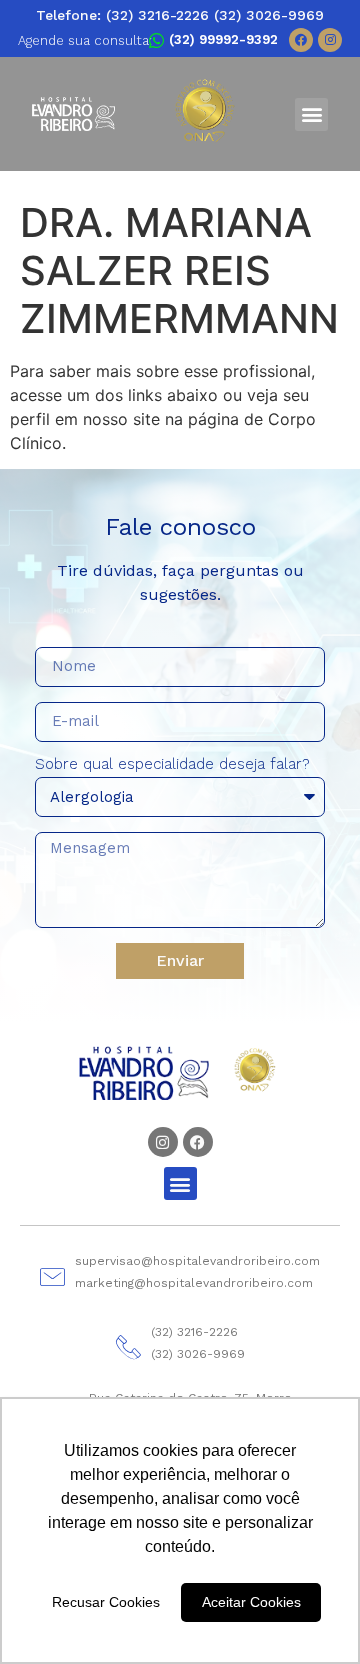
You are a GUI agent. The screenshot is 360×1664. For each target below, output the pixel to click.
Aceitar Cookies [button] (251, 1602)
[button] (311, 114)
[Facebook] (301, 40)
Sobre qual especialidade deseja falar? (172, 765)
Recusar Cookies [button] (106, 1602)
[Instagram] (330, 40)
